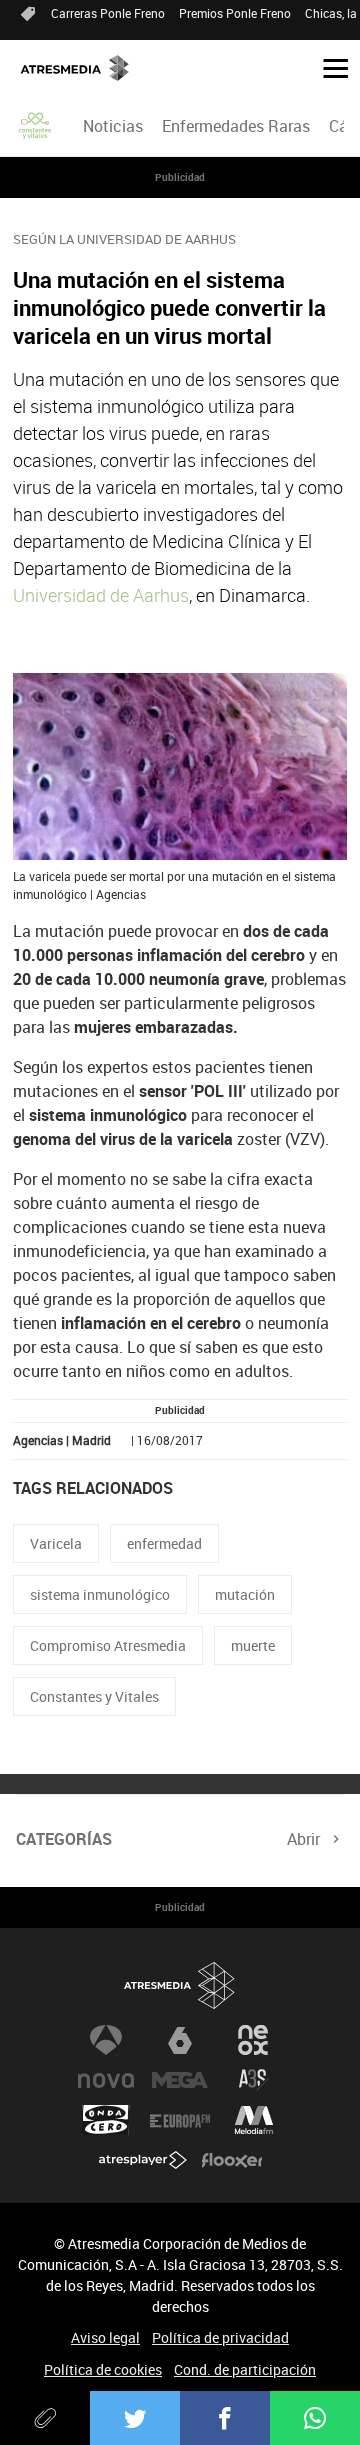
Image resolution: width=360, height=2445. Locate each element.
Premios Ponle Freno (235, 13)
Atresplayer (143, 2160)
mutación (245, 1594)
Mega (180, 2080)
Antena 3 (106, 2040)
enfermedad (164, 1543)
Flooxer (232, 2160)
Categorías (64, 1839)
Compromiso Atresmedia (108, 1645)
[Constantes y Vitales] (36, 126)
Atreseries (254, 2080)
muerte (253, 1645)
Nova (106, 2080)
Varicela (56, 1543)
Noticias (113, 126)
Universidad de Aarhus (101, 595)
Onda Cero (106, 2120)
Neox (254, 2040)
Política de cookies (103, 2369)
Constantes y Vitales (94, 1696)
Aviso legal (105, 2337)
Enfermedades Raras (236, 126)
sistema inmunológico (100, 1594)
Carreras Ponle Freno (108, 13)
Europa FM (180, 2120)
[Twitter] (135, 2418)
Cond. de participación (245, 2369)
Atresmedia (180, 1985)
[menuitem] (112, 126)
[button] (328, 67)
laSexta (180, 2040)
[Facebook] (225, 2418)
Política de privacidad (220, 2337)
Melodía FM (254, 2120)
